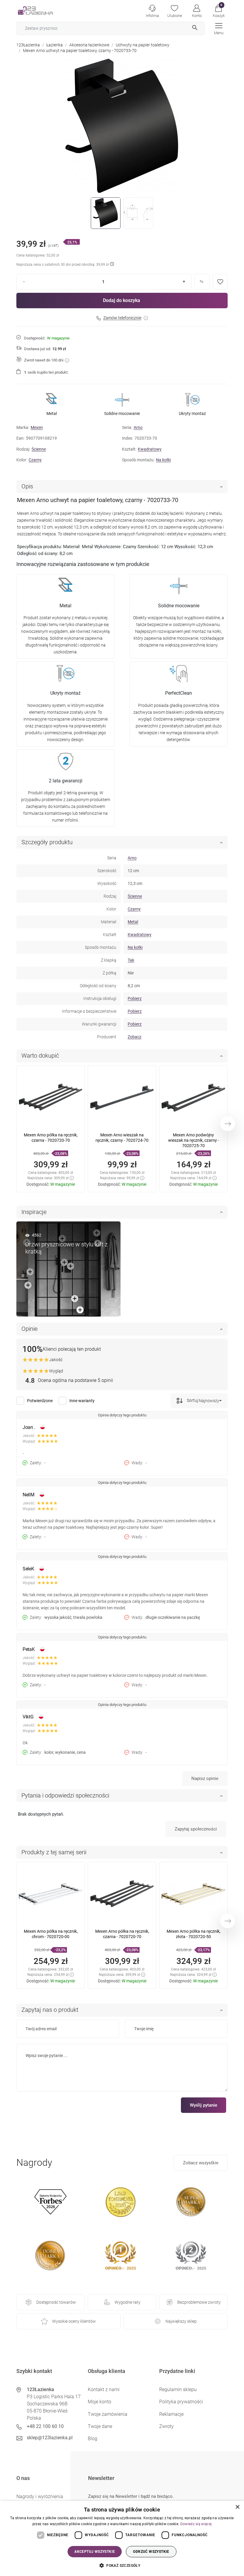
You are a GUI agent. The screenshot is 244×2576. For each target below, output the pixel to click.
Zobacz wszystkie (201, 2163)
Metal (133, 922)
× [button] (237, 2507)
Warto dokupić (40, 1056)
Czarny (35, 460)
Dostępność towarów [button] (56, 2302)
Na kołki (163, 460)
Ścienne (39, 449)
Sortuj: (192, 1400)
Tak (131, 960)
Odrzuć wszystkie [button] (151, 2552)
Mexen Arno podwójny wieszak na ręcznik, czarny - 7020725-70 (194, 1140)
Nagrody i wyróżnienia (40, 2496)
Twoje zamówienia (108, 2414)
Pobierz (135, 998)
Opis (27, 486)
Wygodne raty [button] (128, 2302)
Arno (138, 427)
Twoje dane (100, 2426)
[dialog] (122, 2538)
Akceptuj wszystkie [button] (95, 2552)
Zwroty (166, 2426)
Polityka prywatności (181, 2402)
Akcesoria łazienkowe (89, 45)
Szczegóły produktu (47, 842)
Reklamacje (171, 2414)
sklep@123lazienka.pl (50, 2438)
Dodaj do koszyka (122, 300)
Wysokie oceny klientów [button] (74, 2321)
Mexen (37, 427)
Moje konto (100, 2402)
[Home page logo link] (45, 10)
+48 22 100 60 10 (45, 2426)
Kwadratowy (150, 449)
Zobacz (134, 1037)
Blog (93, 2439)
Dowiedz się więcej (196, 2524)
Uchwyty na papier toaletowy (143, 45)
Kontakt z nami (104, 2389)
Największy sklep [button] (181, 2321)
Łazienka (55, 45)
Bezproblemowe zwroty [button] (199, 2302)
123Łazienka (28, 45)
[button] (219, 10)
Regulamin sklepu (178, 2389)
